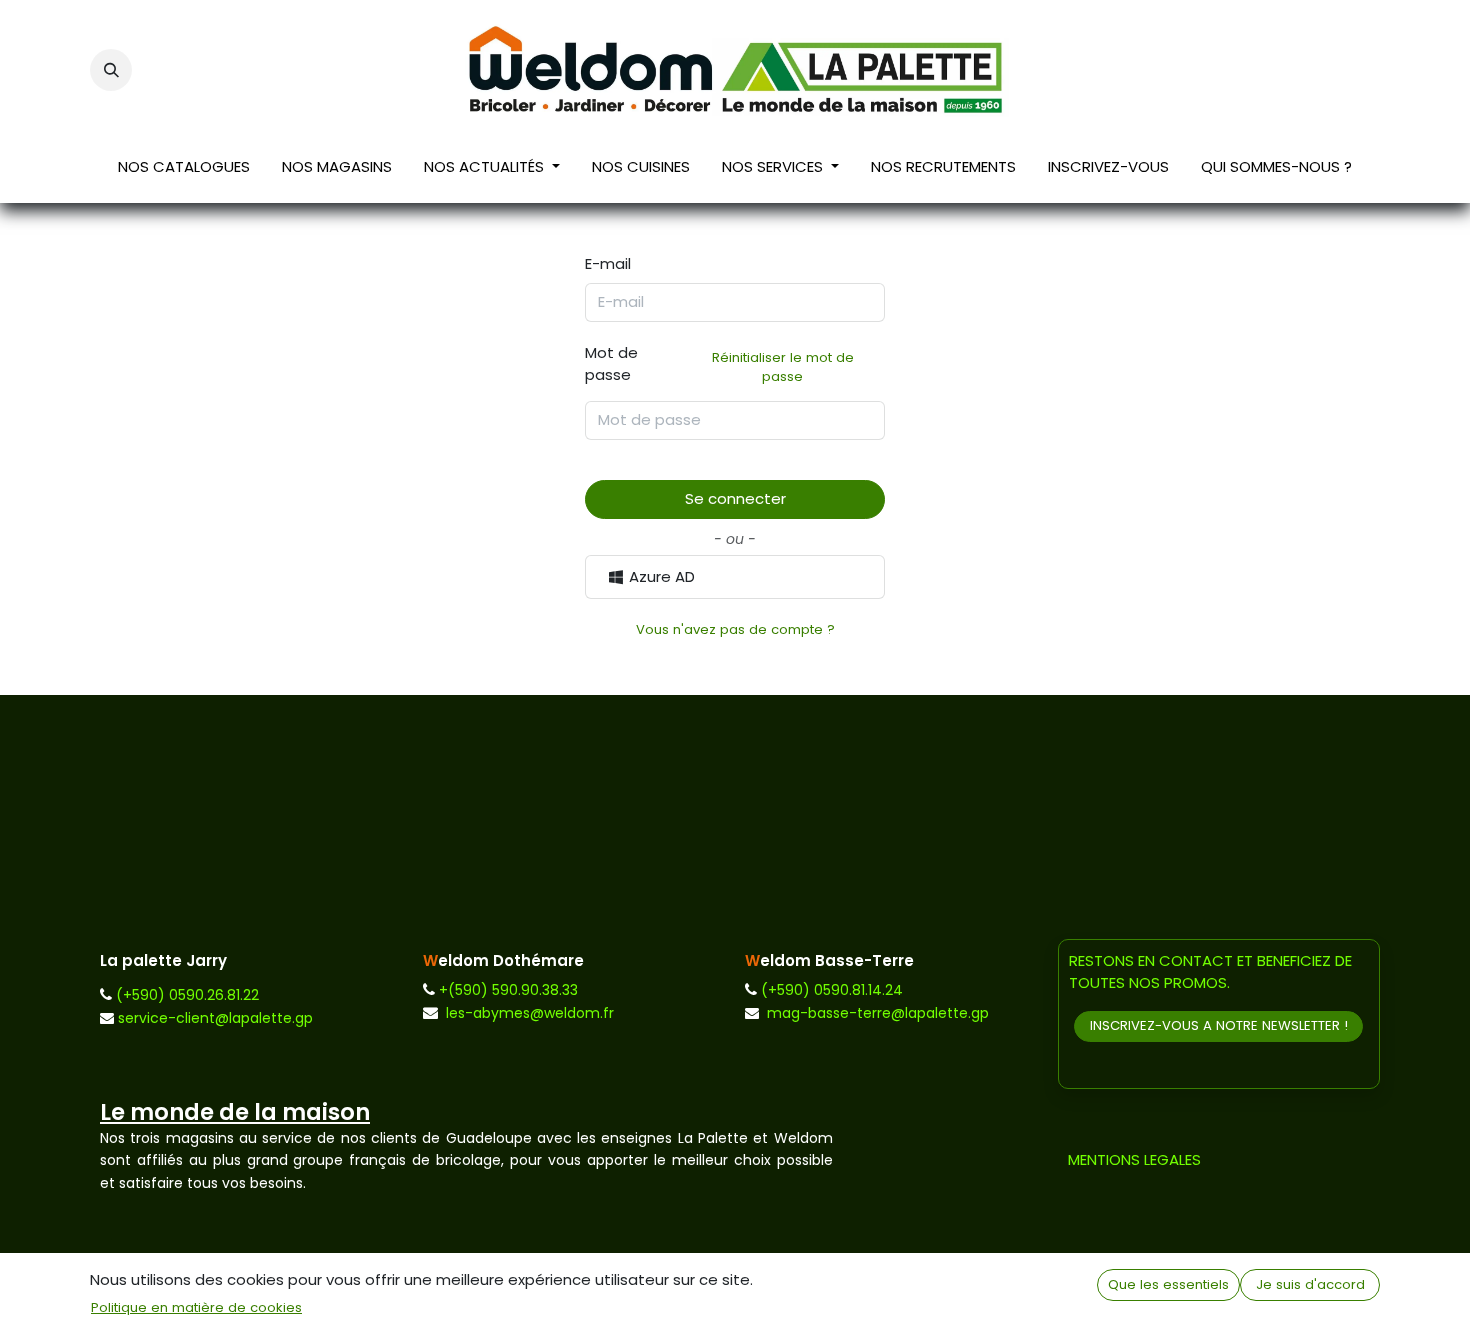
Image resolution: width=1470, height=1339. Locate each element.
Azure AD (660, 576)
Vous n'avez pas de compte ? (735, 629)
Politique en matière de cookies (196, 1307)
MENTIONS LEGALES (1134, 1159)
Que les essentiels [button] (1168, 1284)
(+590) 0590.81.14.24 (832, 990)
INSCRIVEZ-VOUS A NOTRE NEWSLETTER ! (1219, 1025)
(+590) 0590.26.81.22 (187, 995)
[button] (111, 70)
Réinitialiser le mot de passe (783, 367)
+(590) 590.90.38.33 (508, 990)
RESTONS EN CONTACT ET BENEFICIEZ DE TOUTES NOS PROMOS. (1210, 972)
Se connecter (735, 498)
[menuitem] (184, 171)
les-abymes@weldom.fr (530, 1013)
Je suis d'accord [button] (1310, 1284)
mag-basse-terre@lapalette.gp (878, 1013)
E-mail (608, 263)
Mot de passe (719, 364)
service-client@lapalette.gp (215, 1018)
